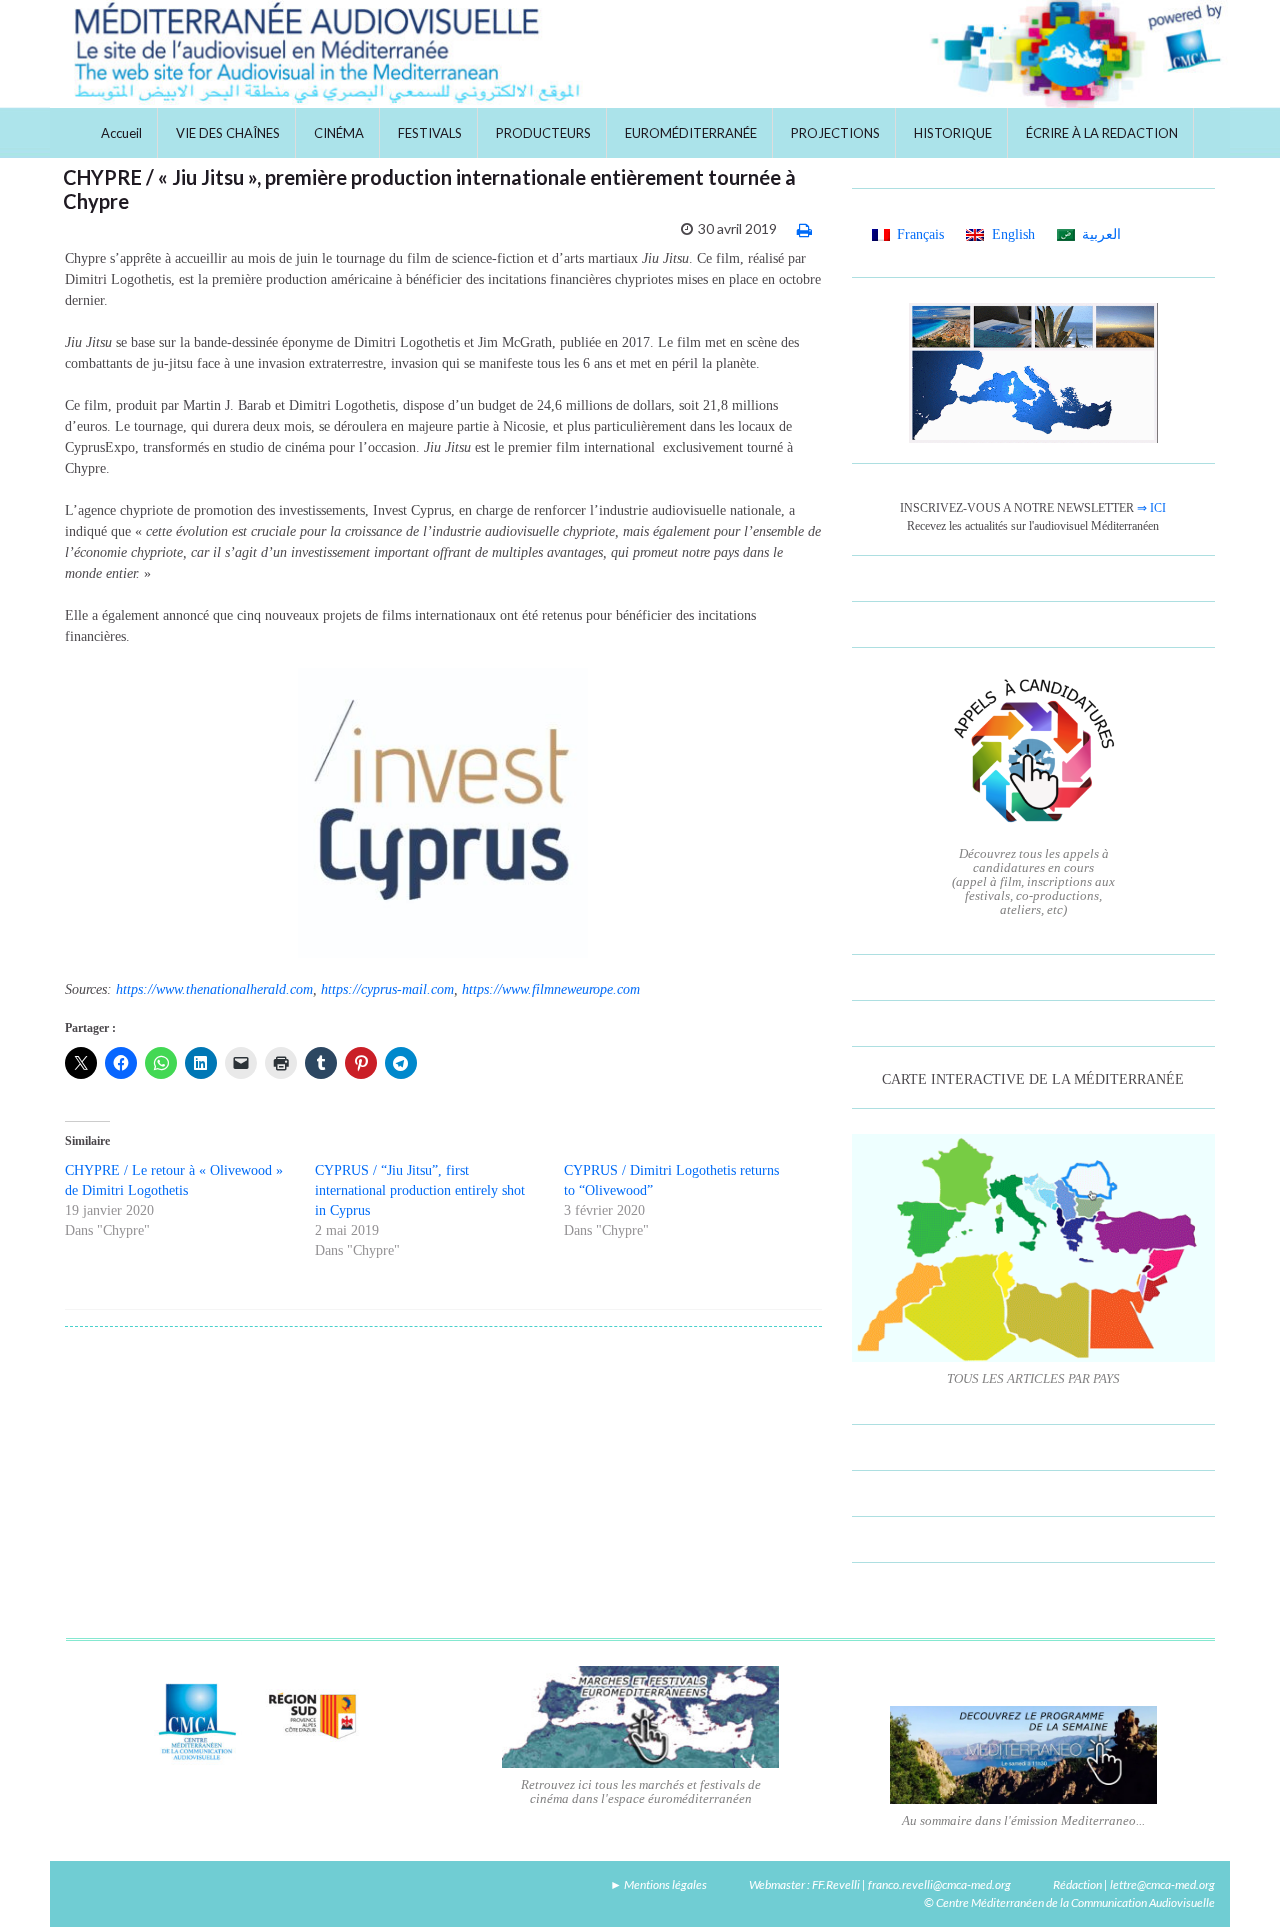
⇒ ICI (1151, 508)
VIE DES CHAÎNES (228, 133)
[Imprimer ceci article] (804, 229)
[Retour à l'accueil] (640, 54)
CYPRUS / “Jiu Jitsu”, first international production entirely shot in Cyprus (420, 1190)
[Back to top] (1235, 1882)
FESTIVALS (430, 133)
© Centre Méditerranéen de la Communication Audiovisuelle (1069, 1902)
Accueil (121, 133)
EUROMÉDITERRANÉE (691, 133)
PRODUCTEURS (543, 133)
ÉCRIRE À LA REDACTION (1102, 133)
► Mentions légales (658, 1884)
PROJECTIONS (835, 133)
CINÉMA (339, 133)
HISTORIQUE (953, 133)
